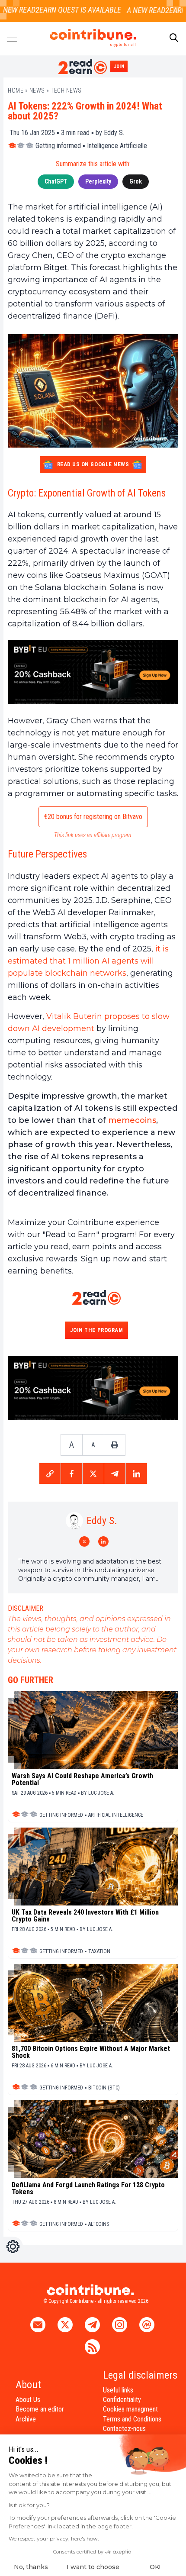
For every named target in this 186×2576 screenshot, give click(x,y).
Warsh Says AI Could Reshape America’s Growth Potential (82, 1780)
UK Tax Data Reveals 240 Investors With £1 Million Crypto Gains (85, 1916)
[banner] (93, 672)
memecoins (132, 1120)
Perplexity (98, 181)
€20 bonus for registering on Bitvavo (93, 817)
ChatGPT (56, 181)
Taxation (99, 1951)
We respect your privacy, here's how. (54, 2539)
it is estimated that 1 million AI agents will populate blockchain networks (88, 961)
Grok (136, 181)
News (37, 90)
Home (16, 90)
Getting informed (58, 146)
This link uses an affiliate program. (93, 835)
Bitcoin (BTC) (104, 2088)
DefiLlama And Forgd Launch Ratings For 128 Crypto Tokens (88, 2189)
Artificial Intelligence (116, 1815)
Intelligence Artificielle (117, 146)
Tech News (66, 90)
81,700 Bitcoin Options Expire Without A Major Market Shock (91, 2052)
